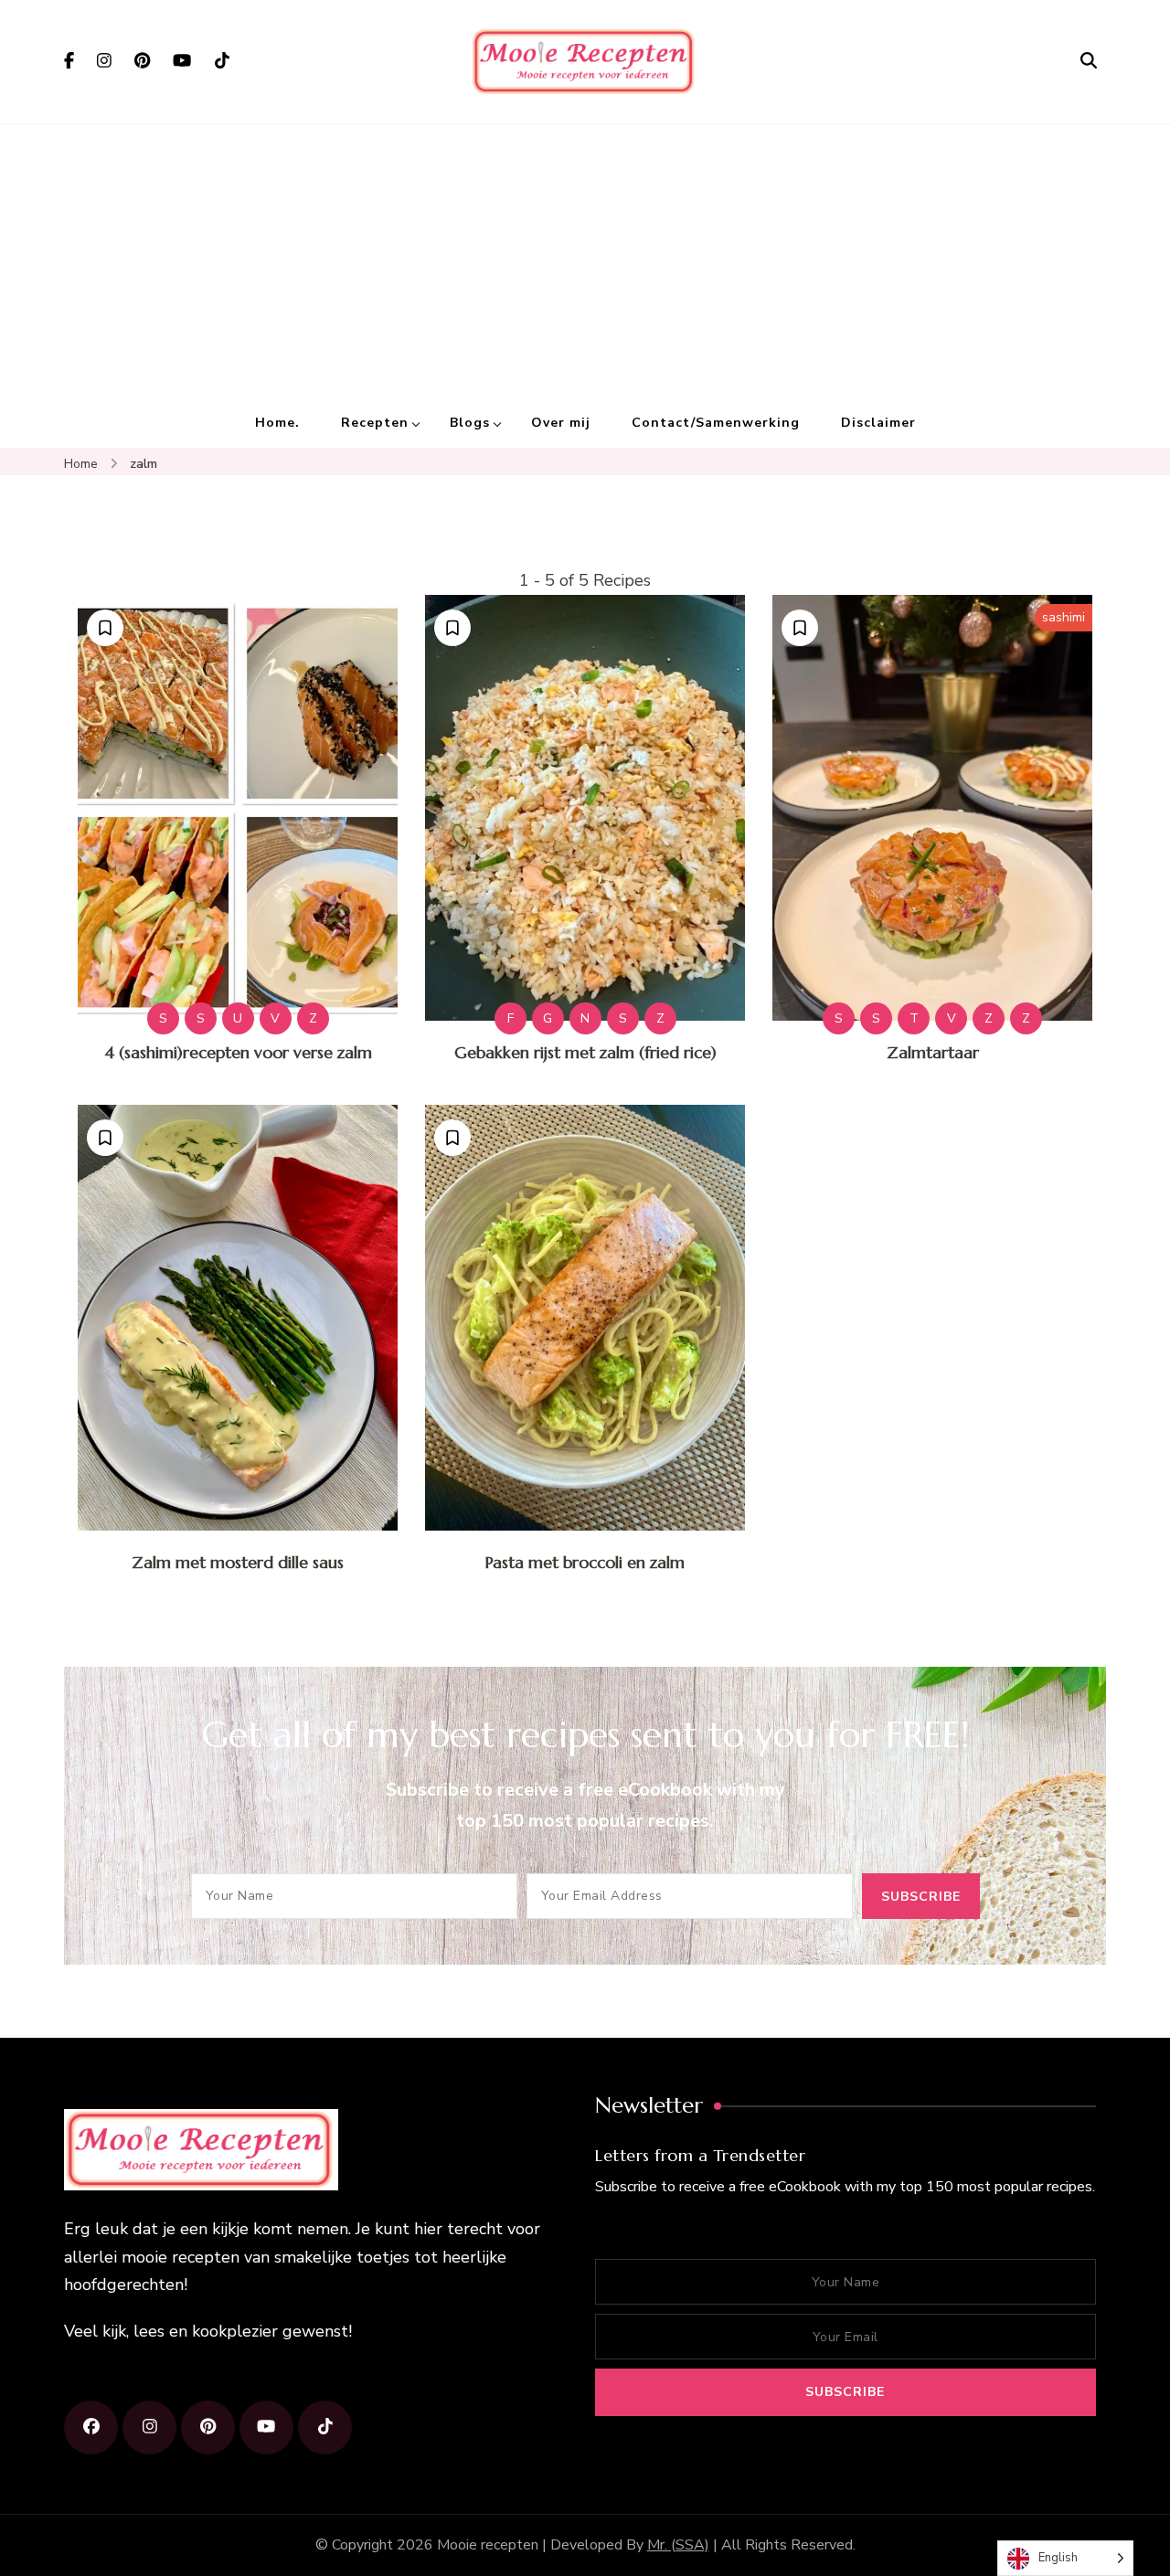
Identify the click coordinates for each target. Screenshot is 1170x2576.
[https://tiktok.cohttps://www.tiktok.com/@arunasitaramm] (325, 2428)
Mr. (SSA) (678, 2545)
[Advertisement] (585, 261)
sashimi (1064, 617)
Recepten (375, 423)
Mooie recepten (488, 2545)
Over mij (561, 423)
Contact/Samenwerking (716, 423)
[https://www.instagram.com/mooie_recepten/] (149, 2428)
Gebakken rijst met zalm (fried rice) (585, 1052)
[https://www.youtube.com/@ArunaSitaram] (266, 2428)
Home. (277, 423)
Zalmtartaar (933, 1052)
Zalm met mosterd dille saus (238, 1562)
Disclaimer (878, 423)
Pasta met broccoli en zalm (585, 1562)
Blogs (470, 423)
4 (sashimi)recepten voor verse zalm (238, 1052)
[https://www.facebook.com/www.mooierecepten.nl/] (91, 2428)
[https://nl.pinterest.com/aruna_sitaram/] (208, 2428)
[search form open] (1089, 61)
